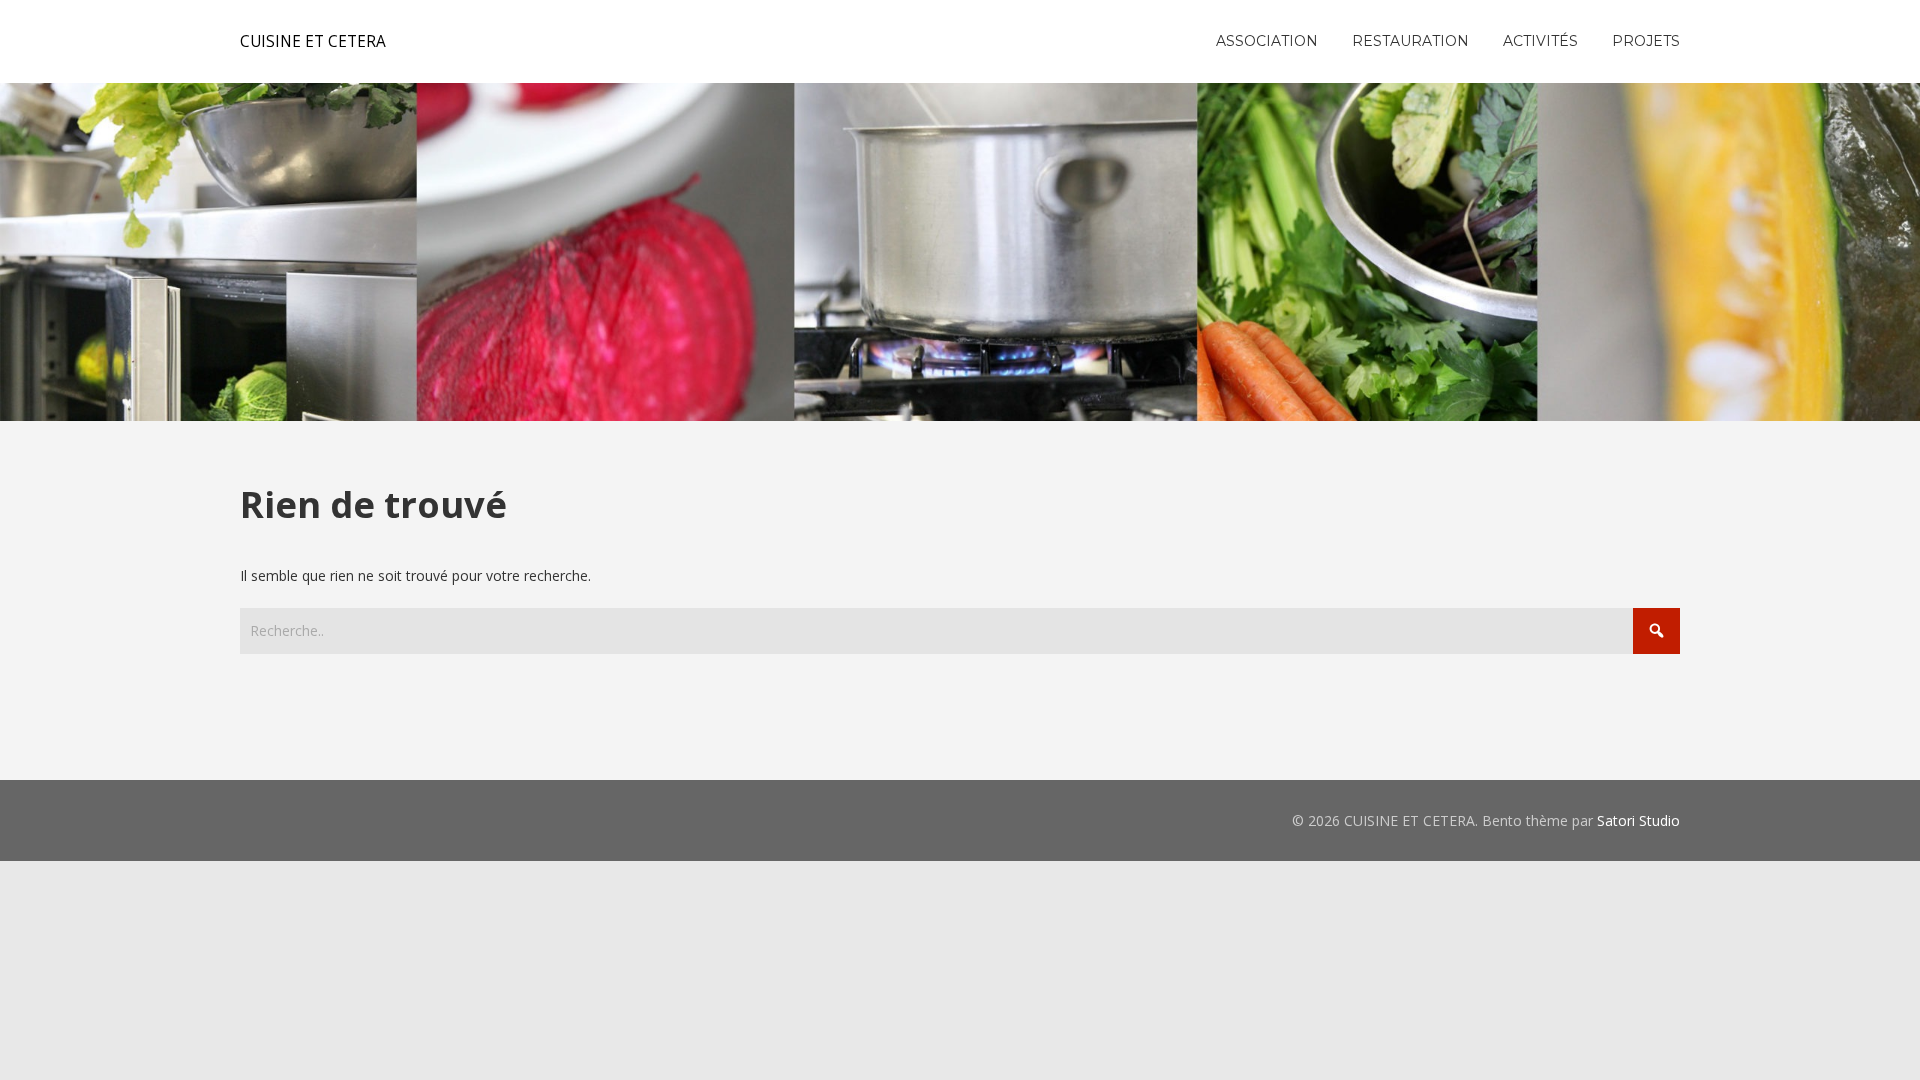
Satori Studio (1638, 820)
